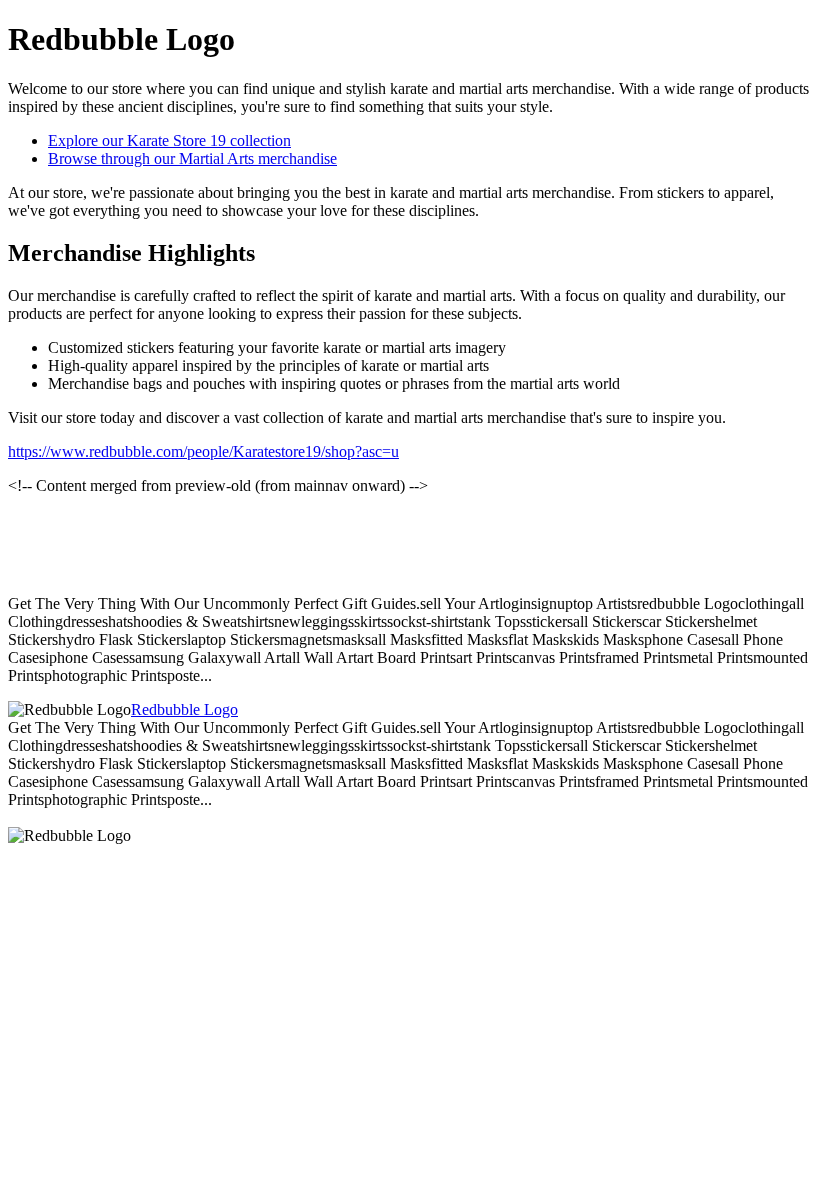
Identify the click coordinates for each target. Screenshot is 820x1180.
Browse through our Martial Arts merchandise (192, 158)
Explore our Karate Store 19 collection (169, 140)
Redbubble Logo (184, 709)
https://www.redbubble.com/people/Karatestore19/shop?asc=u (203, 451)
